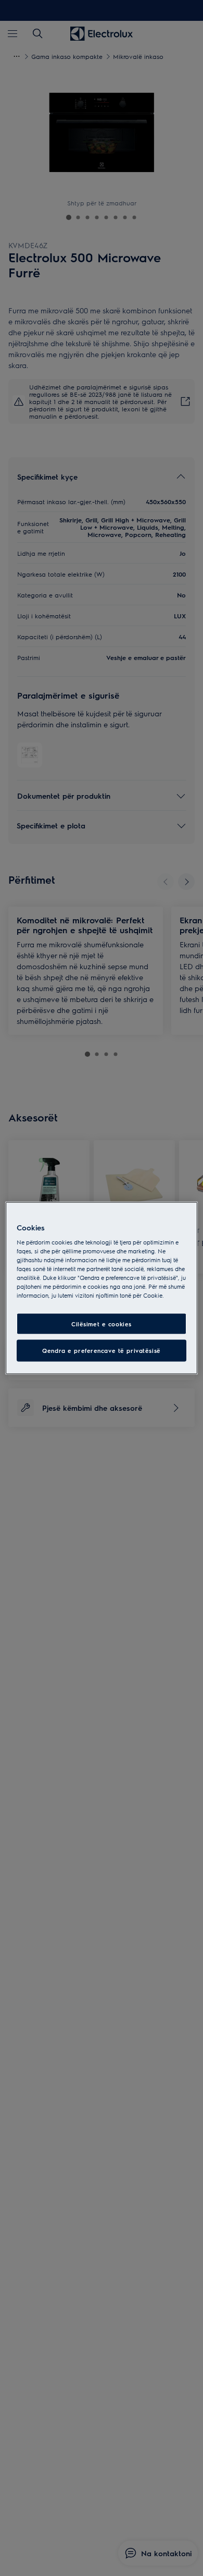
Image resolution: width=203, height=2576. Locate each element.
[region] (102, 1288)
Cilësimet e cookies (102, 1323)
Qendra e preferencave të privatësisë (102, 1351)
